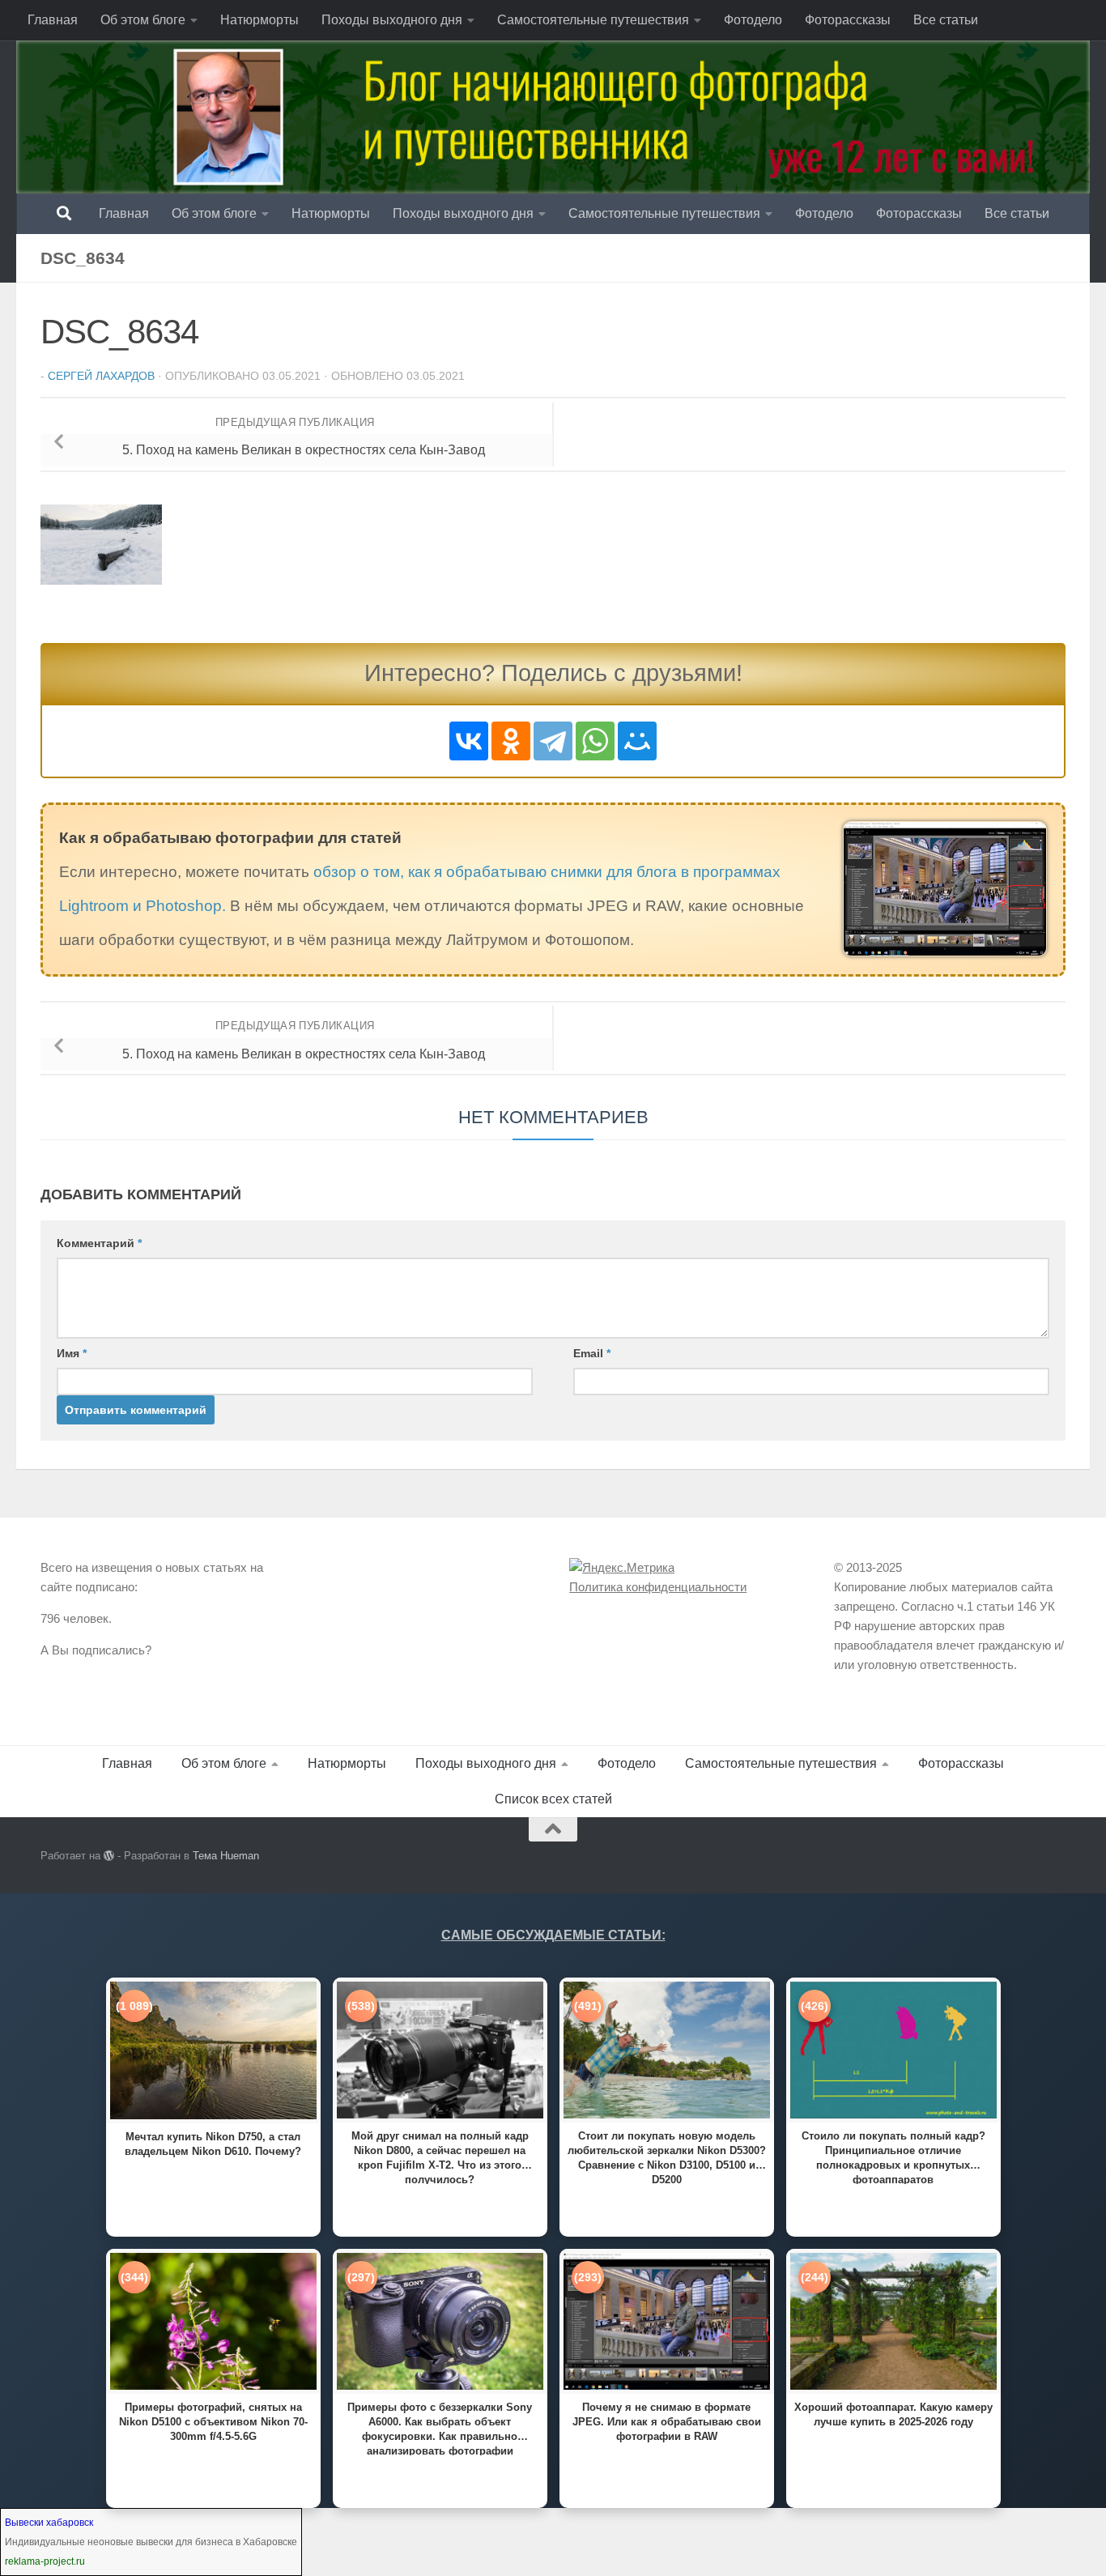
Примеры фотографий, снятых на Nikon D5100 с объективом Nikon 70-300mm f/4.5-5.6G (213, 2422)
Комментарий (99, 1243)
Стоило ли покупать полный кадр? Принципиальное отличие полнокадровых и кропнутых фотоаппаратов (893, 2157)
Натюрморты (259, 20)
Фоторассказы (848, 20)
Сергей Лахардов (101, 376)
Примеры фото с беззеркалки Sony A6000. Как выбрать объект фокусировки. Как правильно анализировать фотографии (440, 2428)
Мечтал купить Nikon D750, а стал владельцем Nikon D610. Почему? (213, 2144)
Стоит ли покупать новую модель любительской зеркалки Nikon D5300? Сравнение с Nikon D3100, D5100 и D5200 (667, 2157)
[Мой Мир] (637, 741)
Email (592, 1353)
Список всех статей (553, 1799)
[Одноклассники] (511, 741)
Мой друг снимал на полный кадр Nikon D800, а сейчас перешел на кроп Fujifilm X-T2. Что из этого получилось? (440, 2157)
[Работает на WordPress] (109, 1856)
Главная (53, 20)
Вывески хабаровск (49, 2523)
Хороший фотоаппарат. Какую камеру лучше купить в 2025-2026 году (893, 2414)
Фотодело (753, 20)
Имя (72, 1353)
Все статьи (946, 20)
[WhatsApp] (595, 741)
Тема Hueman (226, 1856)
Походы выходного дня (392, 20)
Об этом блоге (143, 20)
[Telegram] (553, 741)
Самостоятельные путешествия (593, 20)
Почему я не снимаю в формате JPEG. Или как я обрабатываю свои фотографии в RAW (667, 2422)
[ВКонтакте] (469, 741)
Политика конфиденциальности (658, 1587)
